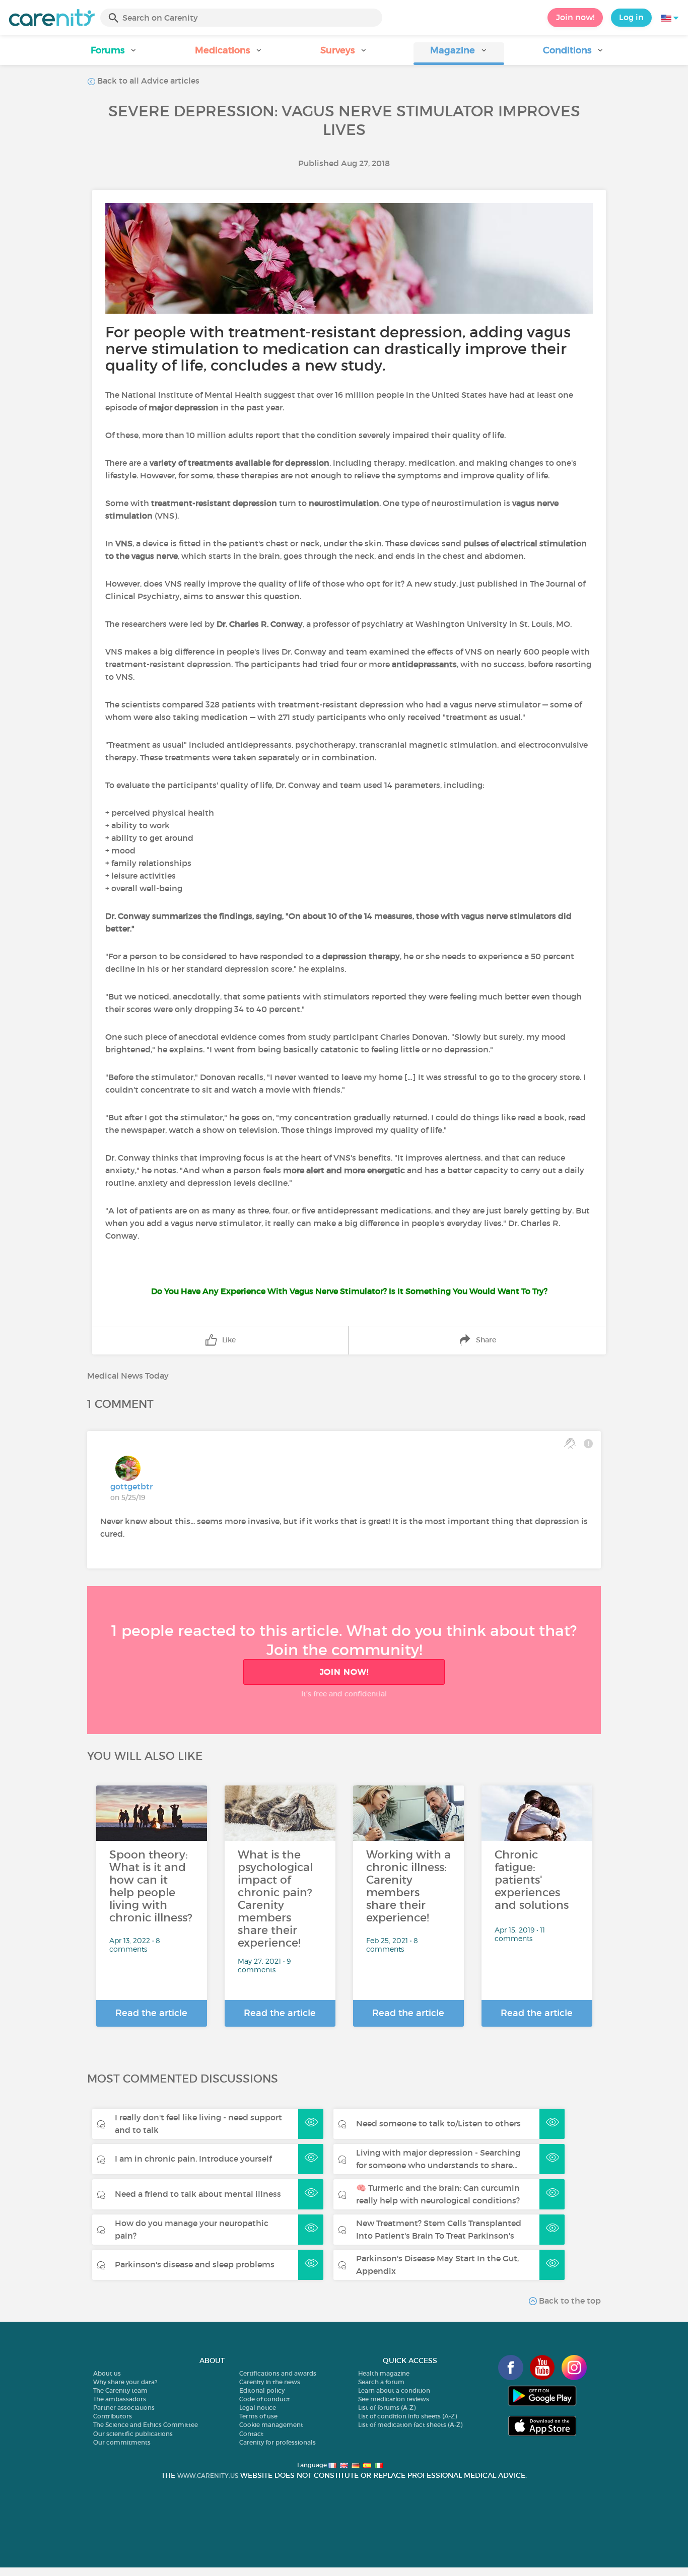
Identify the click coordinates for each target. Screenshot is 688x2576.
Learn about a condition (394, 2390)
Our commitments (122, 2442)
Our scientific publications (133, 2434)
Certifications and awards (278, 2373)
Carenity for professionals (278, 2442)
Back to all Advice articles (147, 81)
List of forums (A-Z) (387, 2408)
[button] (114, 54)
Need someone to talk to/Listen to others (438, 2123)
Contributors (113, 2416)
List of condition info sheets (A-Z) (407, 2416)
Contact (251, 2434)
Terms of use (258, 2416)
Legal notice (258, 2408)
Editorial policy (262, 2390)
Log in (631, 17)
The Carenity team (120, 2390)
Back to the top (569, 2301)
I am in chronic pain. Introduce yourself (193, 2159)
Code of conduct (264, 2399)
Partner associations (124, 2408)
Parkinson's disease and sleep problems (195, 2264)
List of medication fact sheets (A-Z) (410, 2425)
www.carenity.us (208, 2476)
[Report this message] (588, 1443)
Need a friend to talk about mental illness (198, 2194)
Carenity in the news (270, 2382)
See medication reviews (394, 2399)
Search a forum (381, 2382)
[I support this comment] (570, 1443)
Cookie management (271, 2425)
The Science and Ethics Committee (146, 2425)
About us (107, 2373)
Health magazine (384, 2373)
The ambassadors (120, 2399)
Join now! (575, 17)
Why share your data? (125, 2382)
